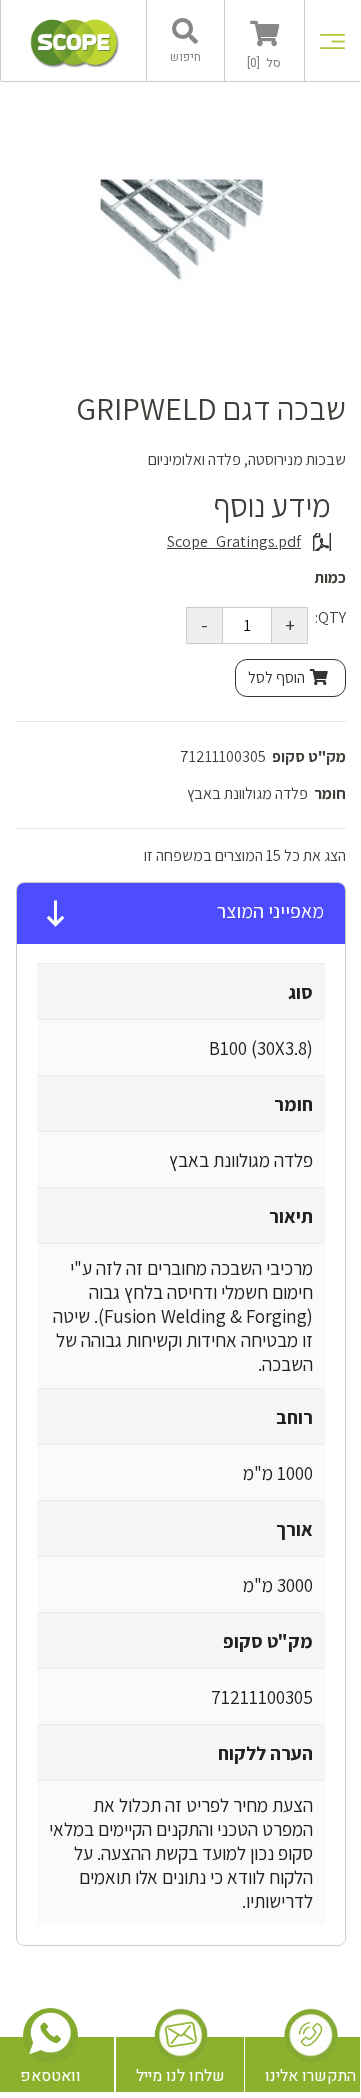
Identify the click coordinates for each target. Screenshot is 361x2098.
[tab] (181, 914)
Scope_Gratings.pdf (234, 542)
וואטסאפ (50, 2076)
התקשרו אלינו (310, 2076)
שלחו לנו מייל (180, 2076)
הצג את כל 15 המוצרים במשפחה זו (245, 855)
